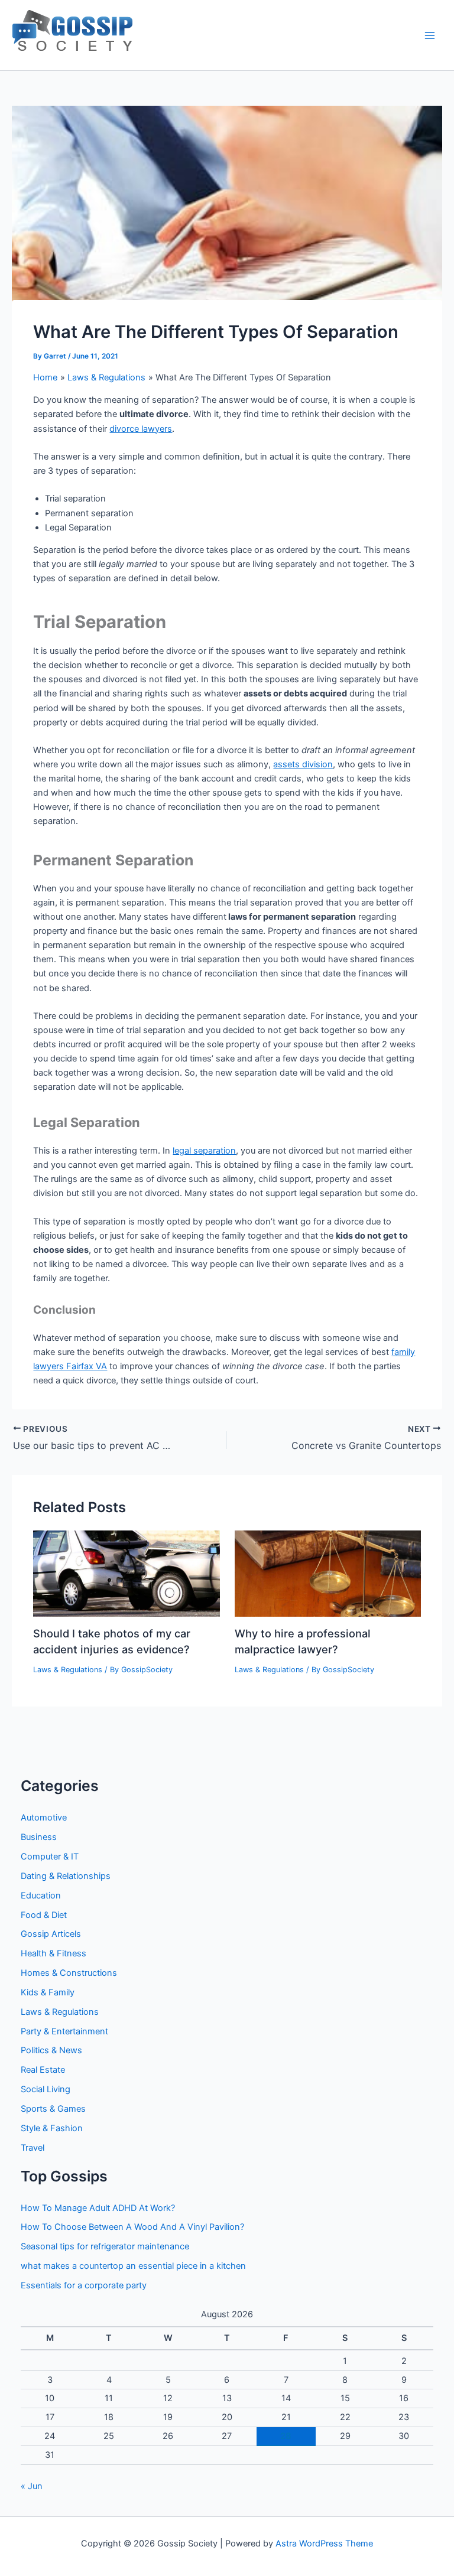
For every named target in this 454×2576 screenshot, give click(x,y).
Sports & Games (53, 2109)
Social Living (46, 2089)
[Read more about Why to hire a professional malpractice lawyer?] (328, 1573)
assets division (303, 764)
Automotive (44, 1818)
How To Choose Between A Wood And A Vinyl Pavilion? (132, 2227)
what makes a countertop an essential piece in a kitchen (133, 2266)
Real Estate (43, 2070)
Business (39, 1837)
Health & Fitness (53, 1953)
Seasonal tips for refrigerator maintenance (105, 2246)
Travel (33, 2148)
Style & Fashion (52, 2128)
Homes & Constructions (69, 1973)
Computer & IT (50, 1857)
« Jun (32, 2486)
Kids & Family (48, 1992)
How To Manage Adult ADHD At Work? (98, 2208)
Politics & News (51, 2050)
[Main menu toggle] (430, 35)
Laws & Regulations (68, 1670)
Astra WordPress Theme (324, 2544)
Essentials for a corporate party (84, 2285)
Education (41, 1896)
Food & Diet (44, 1915)
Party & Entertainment (64, 2031)
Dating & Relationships (66, 1876)
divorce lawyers (141, 429)
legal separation (204, 1151)
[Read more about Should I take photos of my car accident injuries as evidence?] (126, 1573)
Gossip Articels (51, 1934)
